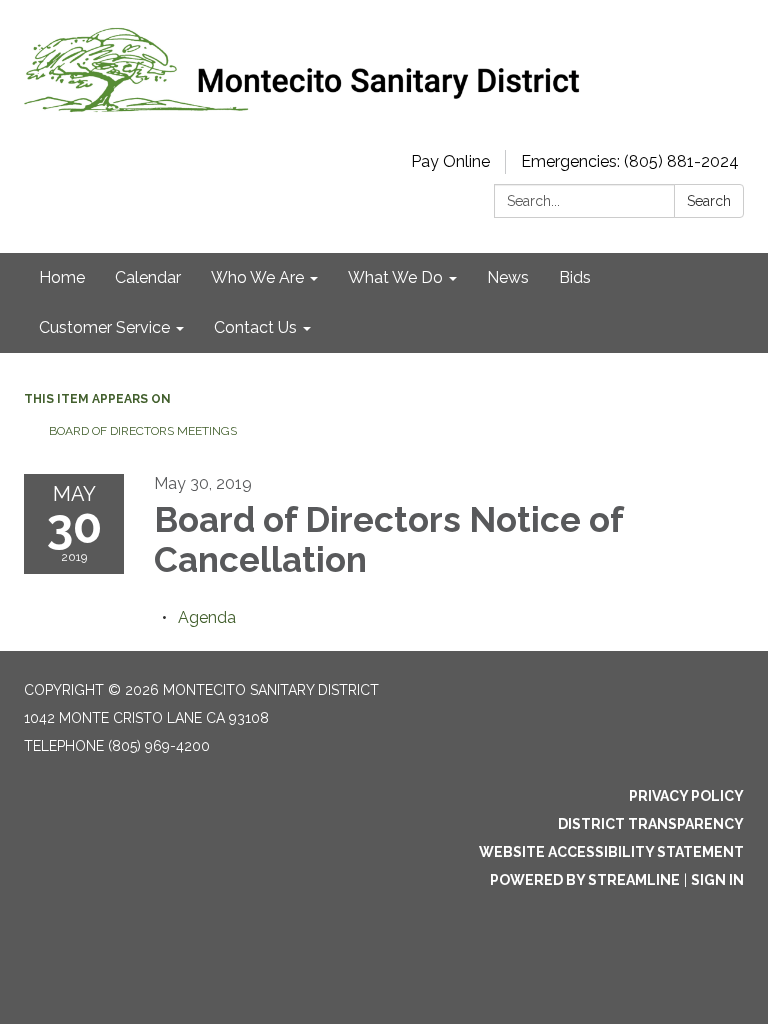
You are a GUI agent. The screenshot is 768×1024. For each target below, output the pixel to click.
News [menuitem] (508, 277)
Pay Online (450, 161)
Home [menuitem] (62, 277)
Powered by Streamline (585, 880)
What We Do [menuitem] (395, 277)
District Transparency (651, 824)
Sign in (717, 880)
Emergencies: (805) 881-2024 (630, 161)
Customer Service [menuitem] (104, 327)
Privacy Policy (686, 796)
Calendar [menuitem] (148, 277)
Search (709, 201)
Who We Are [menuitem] (257, 277)
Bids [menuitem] (575, 277)
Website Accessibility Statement (611, 852)
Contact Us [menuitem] (255, 327)
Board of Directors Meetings (143, 431)
